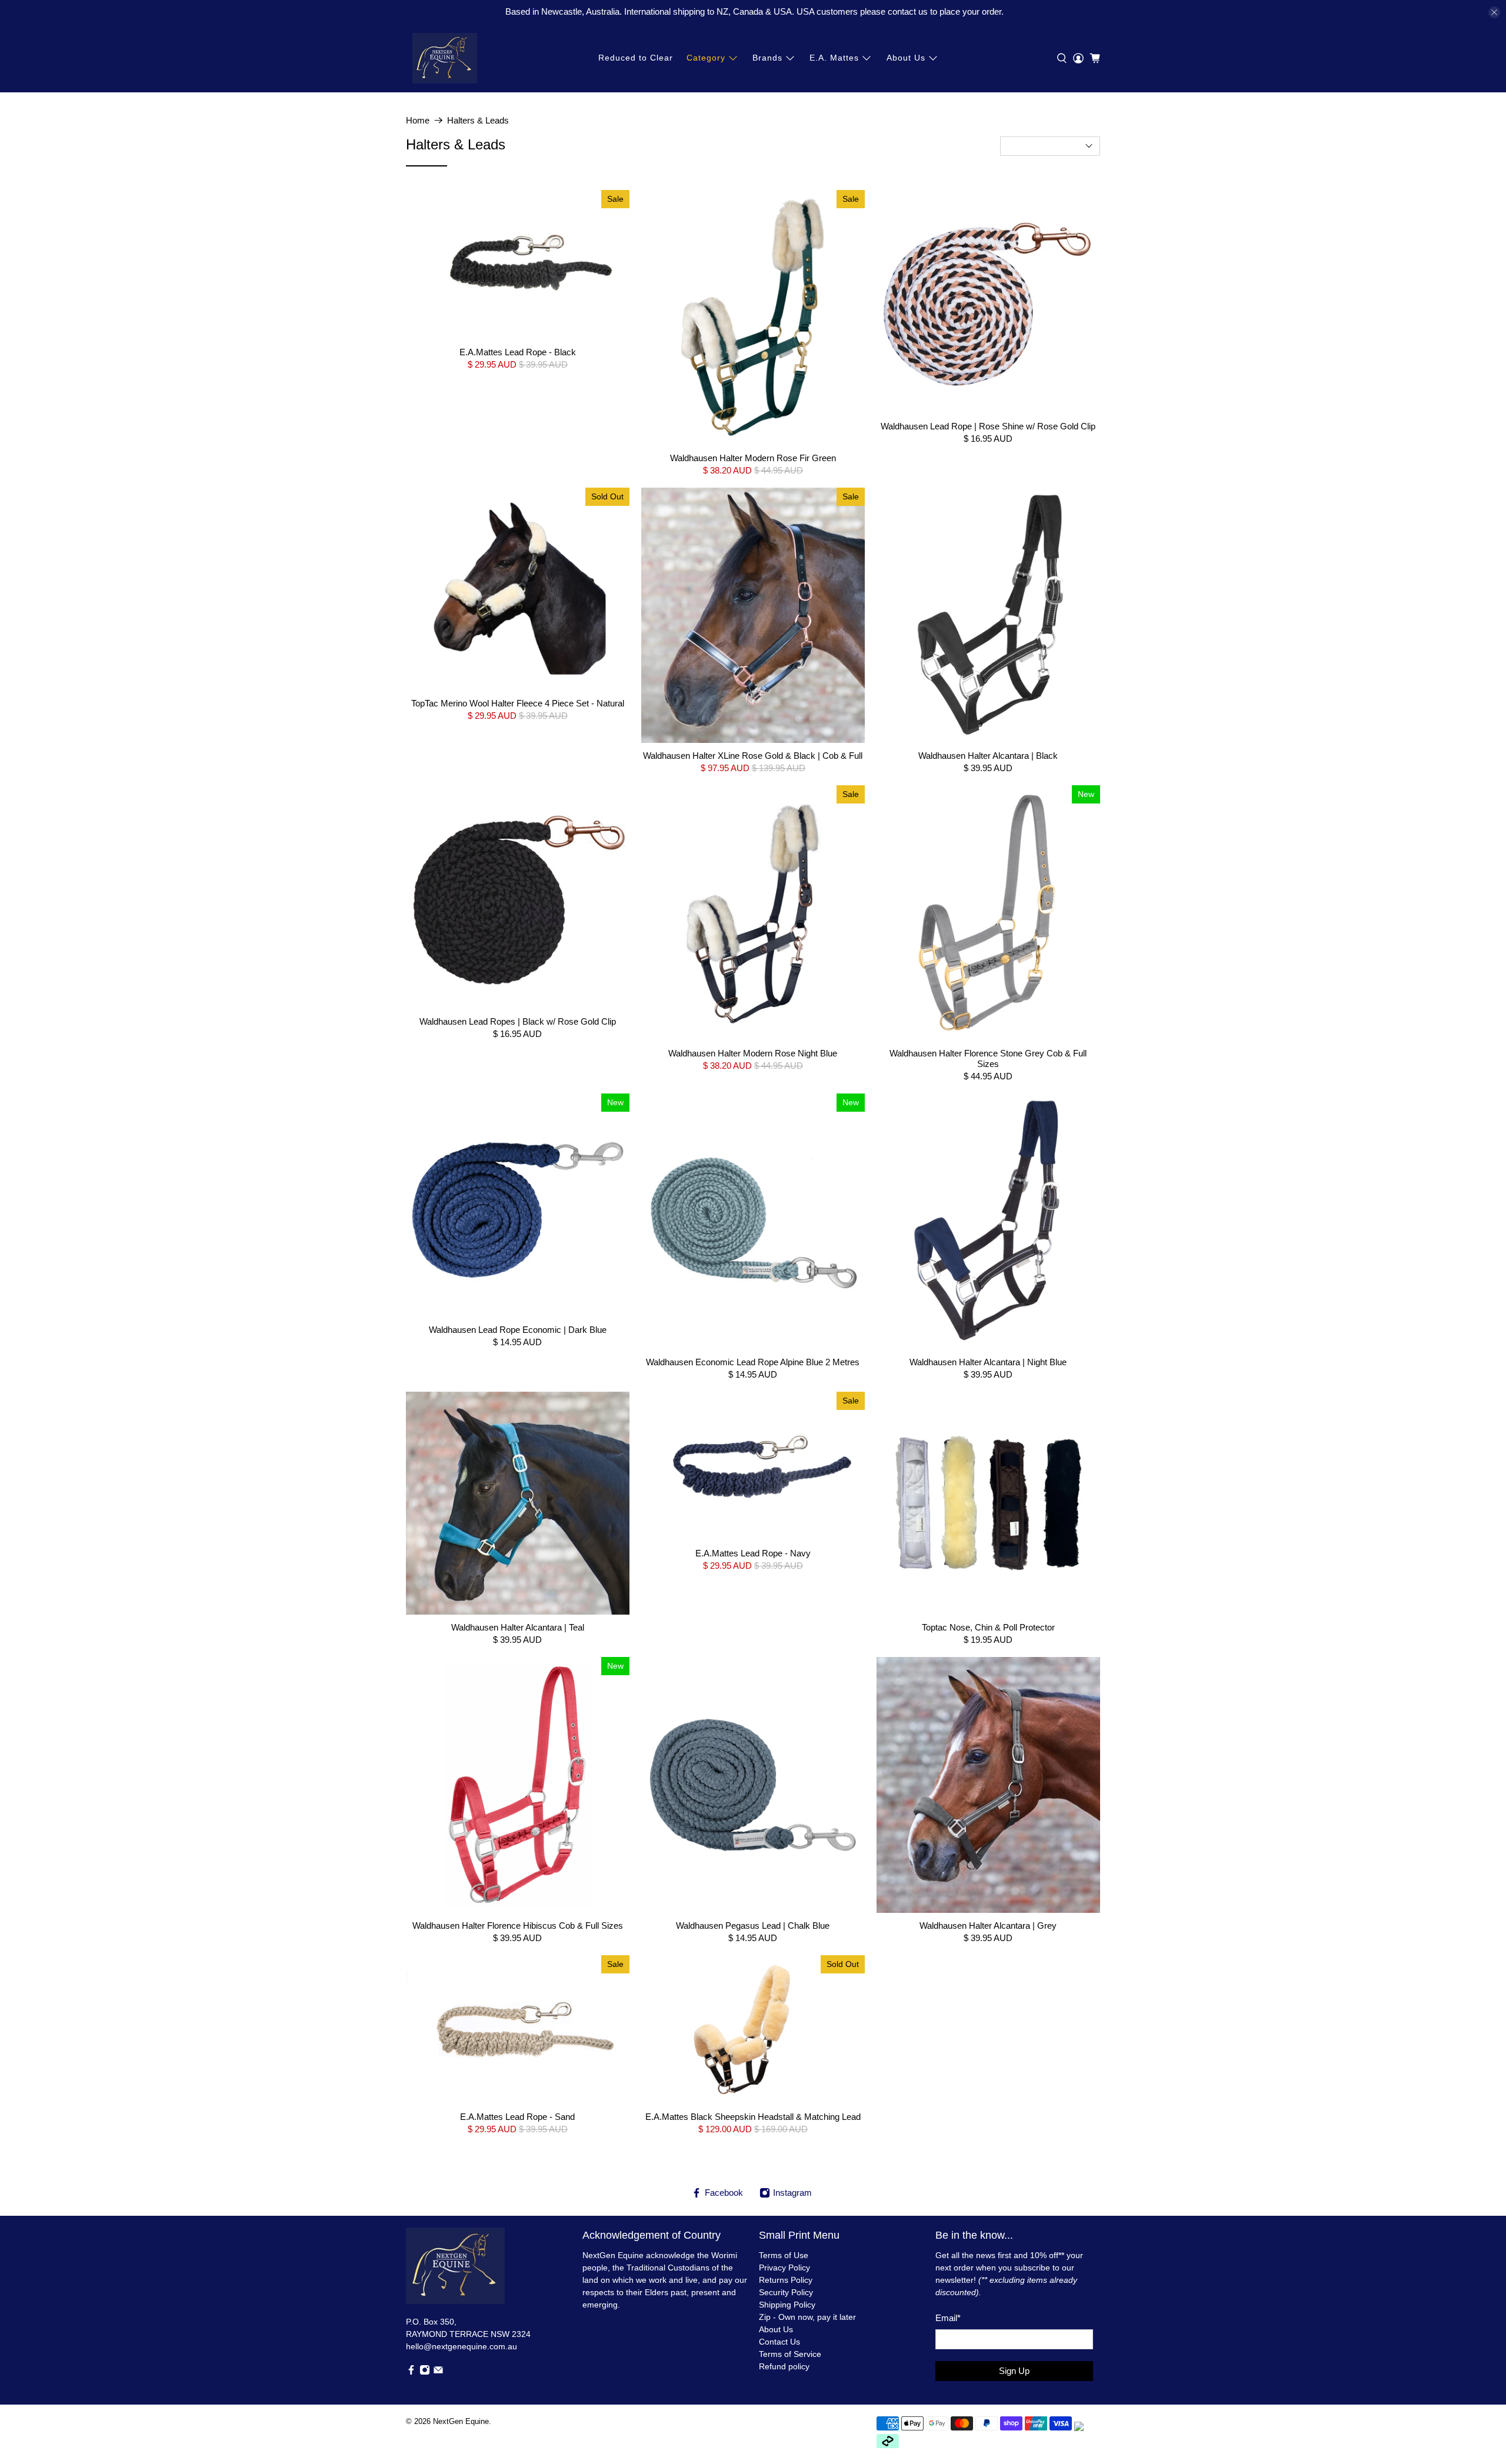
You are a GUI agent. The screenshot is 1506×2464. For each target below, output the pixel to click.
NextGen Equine (461, 2422)
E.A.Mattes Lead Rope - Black (518, 352)
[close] (1494, 12)
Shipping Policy (787, 2305)
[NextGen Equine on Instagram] (425, 2372)
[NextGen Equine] (445, 58)
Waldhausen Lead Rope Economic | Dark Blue (518, 1330)
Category (706, 58)
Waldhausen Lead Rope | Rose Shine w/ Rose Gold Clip (988, 426)
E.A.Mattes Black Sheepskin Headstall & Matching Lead (753, 2117)
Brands (767, 58)
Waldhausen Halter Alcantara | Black (988, 756)
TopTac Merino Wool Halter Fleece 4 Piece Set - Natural (518, 703)
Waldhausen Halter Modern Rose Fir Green (753, 458)
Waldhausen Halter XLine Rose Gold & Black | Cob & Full (753, 756)
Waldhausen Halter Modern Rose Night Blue (753, 1053)
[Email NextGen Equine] (438, 2372)
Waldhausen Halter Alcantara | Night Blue (988, 1362)
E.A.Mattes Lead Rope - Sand (517, 2117)
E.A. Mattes (834, 58)
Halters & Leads (478, 120)
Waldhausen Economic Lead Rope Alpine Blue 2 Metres (753, 1362)
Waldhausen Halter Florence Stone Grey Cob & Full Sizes (988, 1058)
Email (948, 2318)
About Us (906, 58)
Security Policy (786, 2292)
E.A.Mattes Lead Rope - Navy (753, 1553)
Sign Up (1014, 2371)
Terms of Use (784, 2255)
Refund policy (784, 2366)
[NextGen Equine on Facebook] (411, 2372)
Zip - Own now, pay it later (807, 2317)
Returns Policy (786, 2280)
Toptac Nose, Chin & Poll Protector (988, 1627)
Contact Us (779, 2342)
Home (418, 120)
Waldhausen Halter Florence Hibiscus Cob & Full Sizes (518, 1925)
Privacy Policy (784, 2268)
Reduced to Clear (636, 58)
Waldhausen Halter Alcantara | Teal (518, 1627)
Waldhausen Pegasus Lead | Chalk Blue (753, 1925)
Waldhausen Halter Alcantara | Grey (988, 1925)
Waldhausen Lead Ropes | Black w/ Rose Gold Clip (518, 1021)
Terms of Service (790, 2354)
